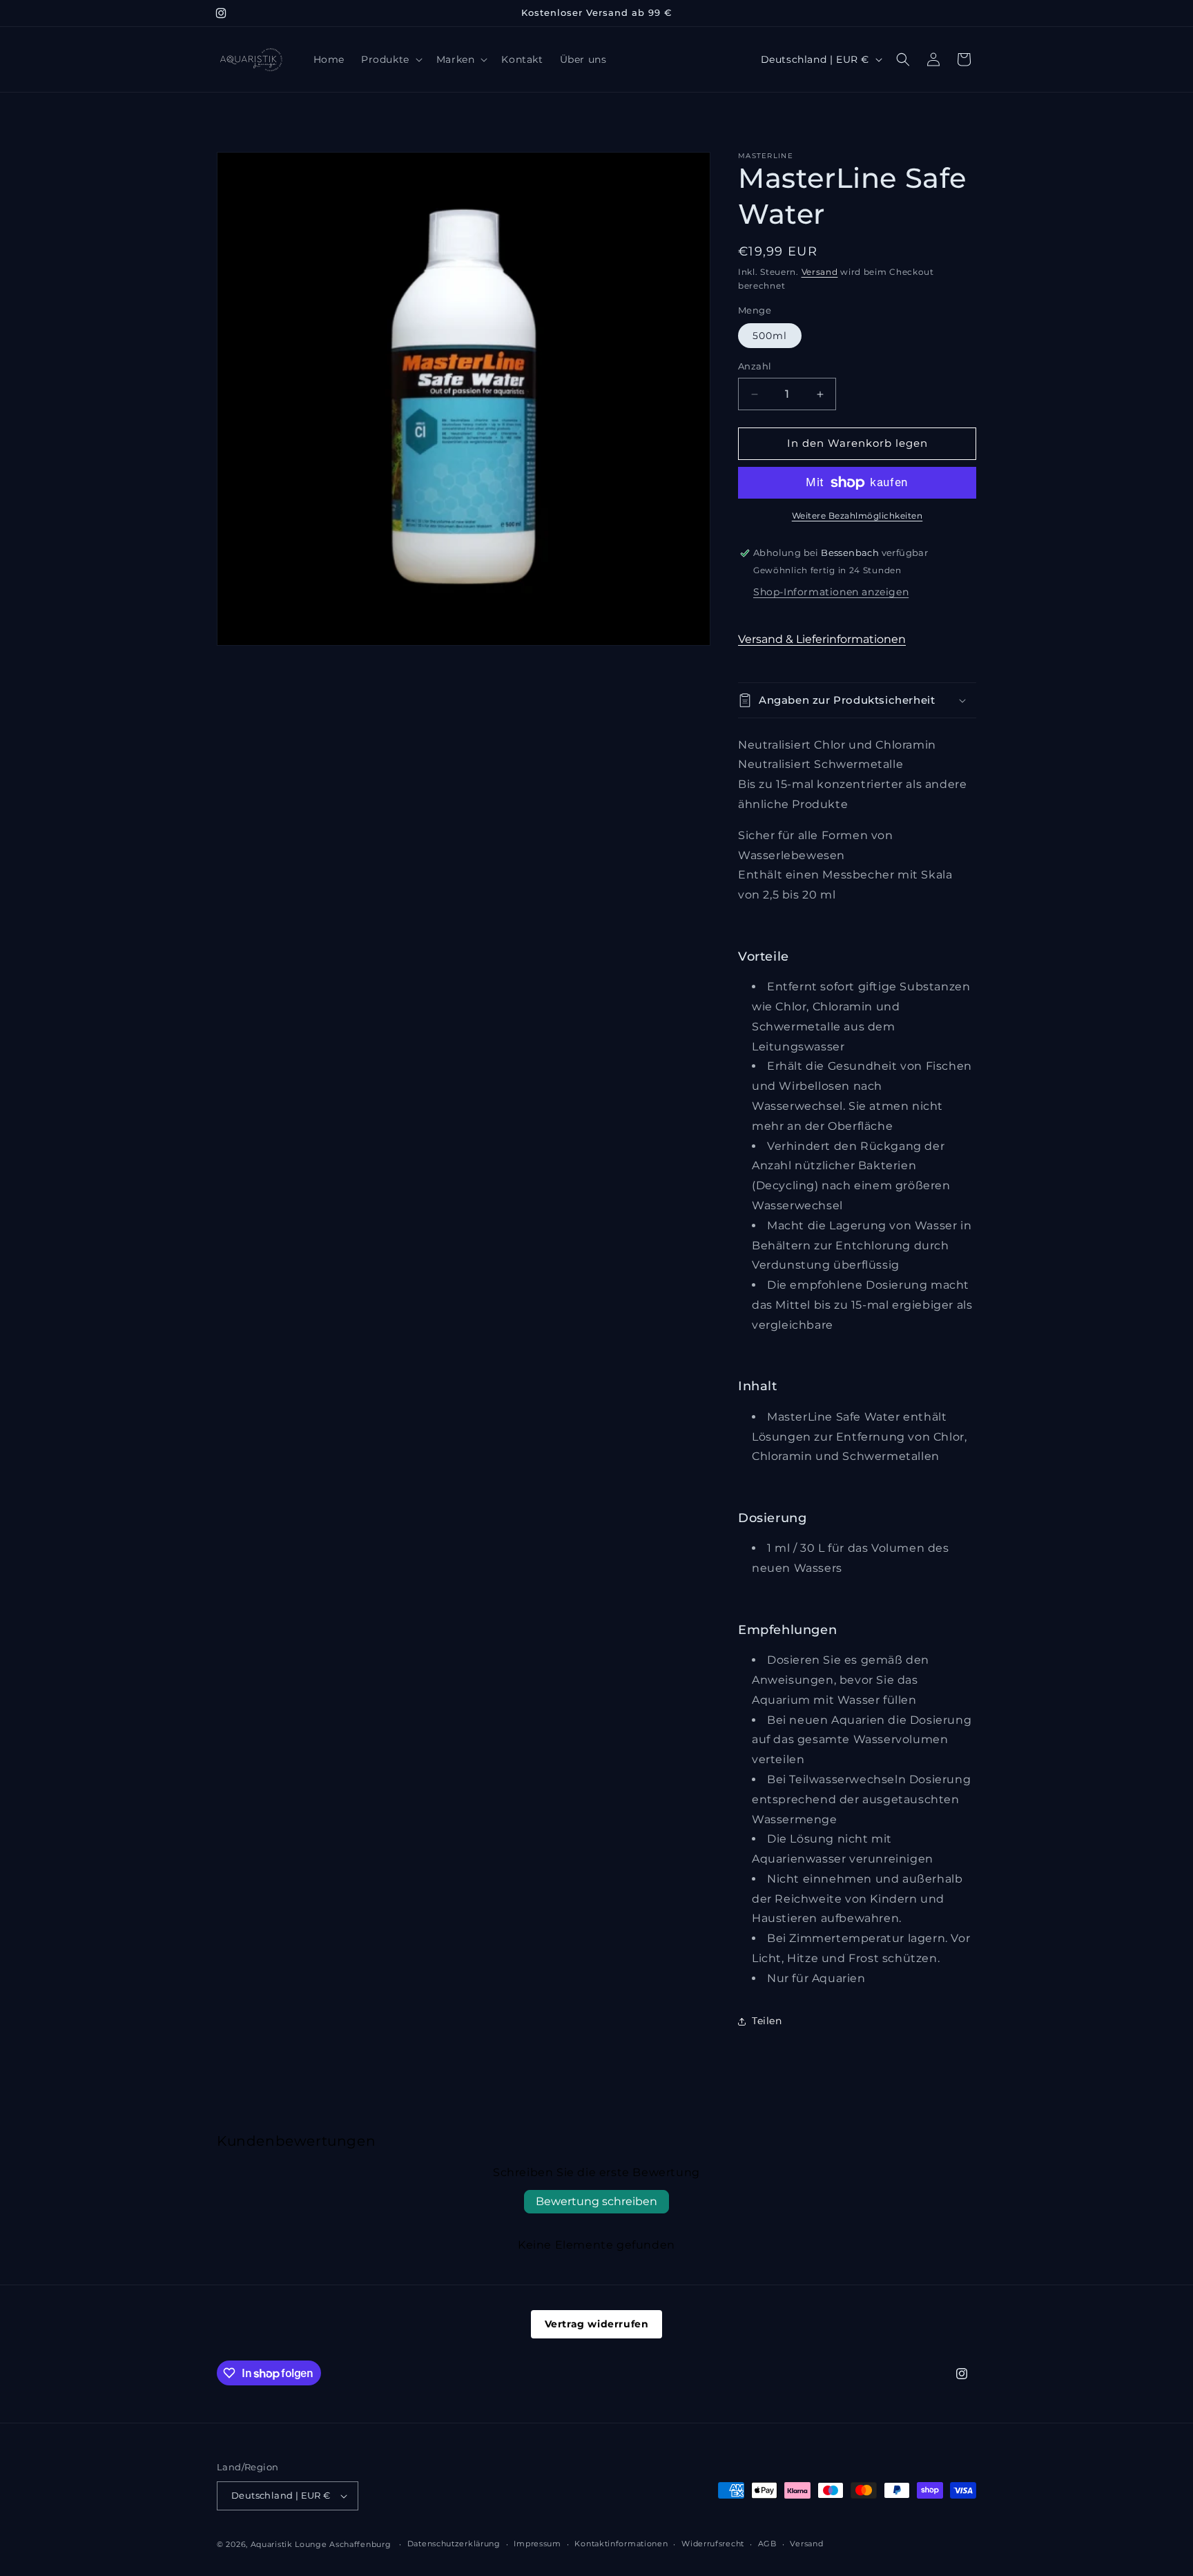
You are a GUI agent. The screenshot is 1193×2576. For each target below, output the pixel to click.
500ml (770, 336)
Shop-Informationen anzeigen (831, 592)
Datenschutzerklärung (454, 2544)
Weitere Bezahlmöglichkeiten (857, 516)
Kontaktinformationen (621, 2544)
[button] (390, 59)
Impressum (537, 2544)
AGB (767, 2544)
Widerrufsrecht (713, 2544)
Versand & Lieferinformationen (822, 639)
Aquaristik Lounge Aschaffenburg (321, 2544)
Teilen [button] (767, 2021)
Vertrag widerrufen (597, 2324)
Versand (820, 272)
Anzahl (755, 367)
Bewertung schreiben (596, 2201)
